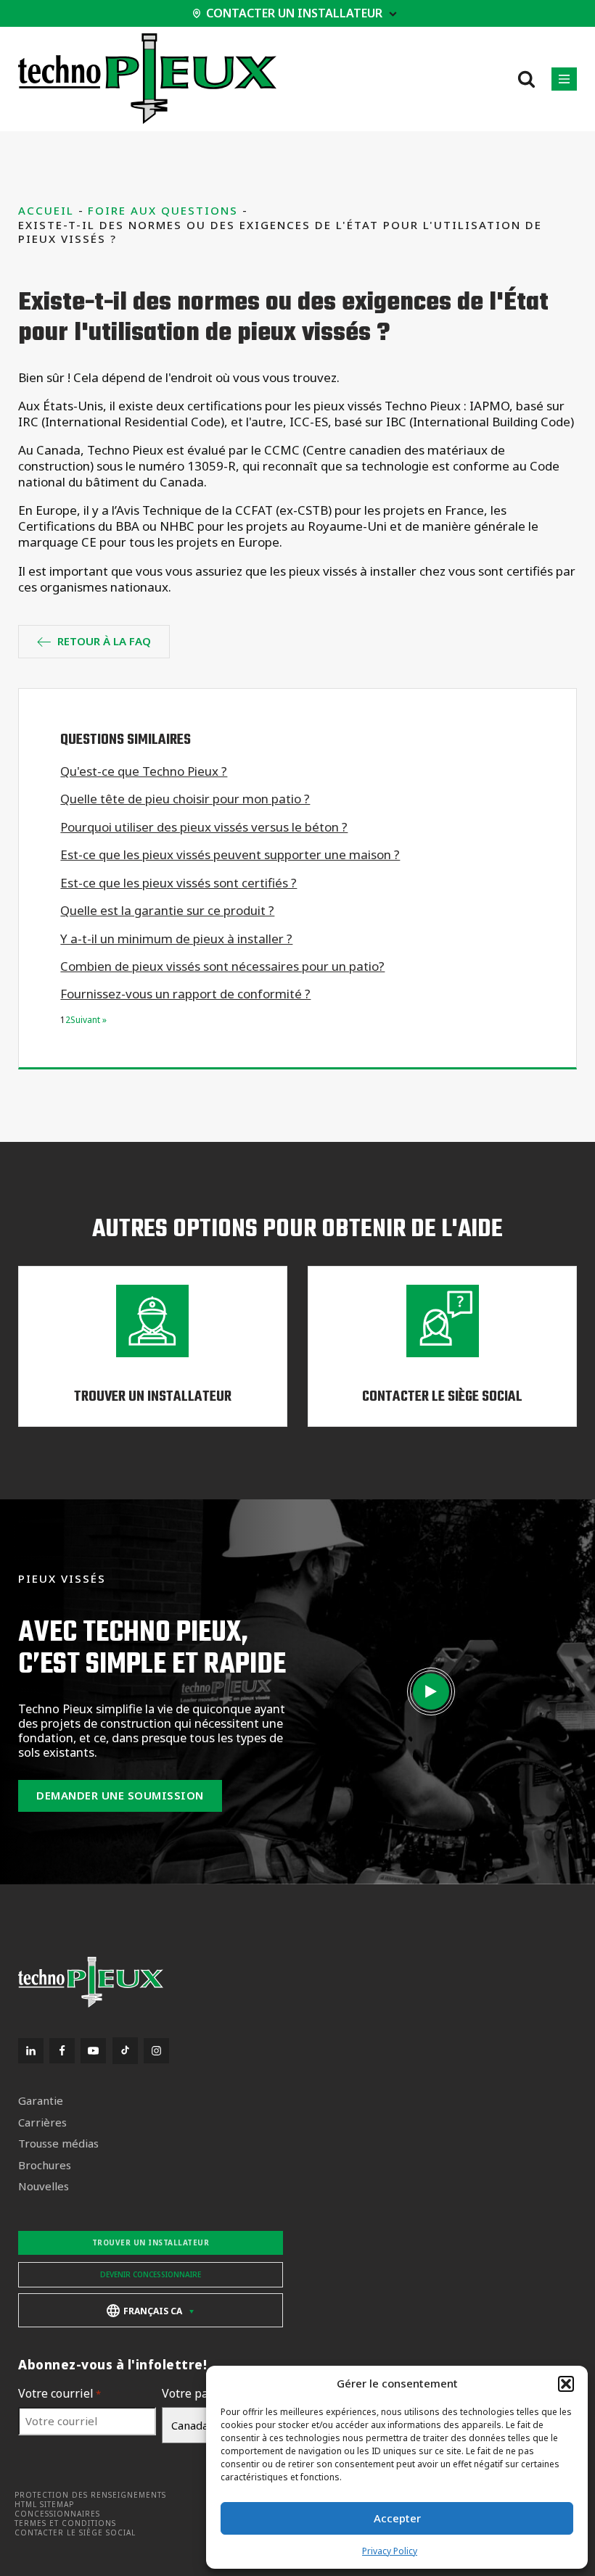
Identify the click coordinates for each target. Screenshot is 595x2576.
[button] (566, 2384)
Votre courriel (59, 2394)
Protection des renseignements (90, 2495)
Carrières (42, 2122)
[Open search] (526, 79)
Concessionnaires (57, 2514)
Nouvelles (44, 2186)
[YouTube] (93, 2051)
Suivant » (89, 1020)
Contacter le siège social (75, 2533)
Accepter (397, 2518)
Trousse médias (58, 2144)
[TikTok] (125, 2051)
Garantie (41, 2101)
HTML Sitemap (44, 2505)
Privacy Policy (390, 2551)
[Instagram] (156, 2051)
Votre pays (194, 2394)
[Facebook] (62, 2051)
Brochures (45, 2165)
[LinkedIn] (31, 2051)
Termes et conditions (65, 2523)
